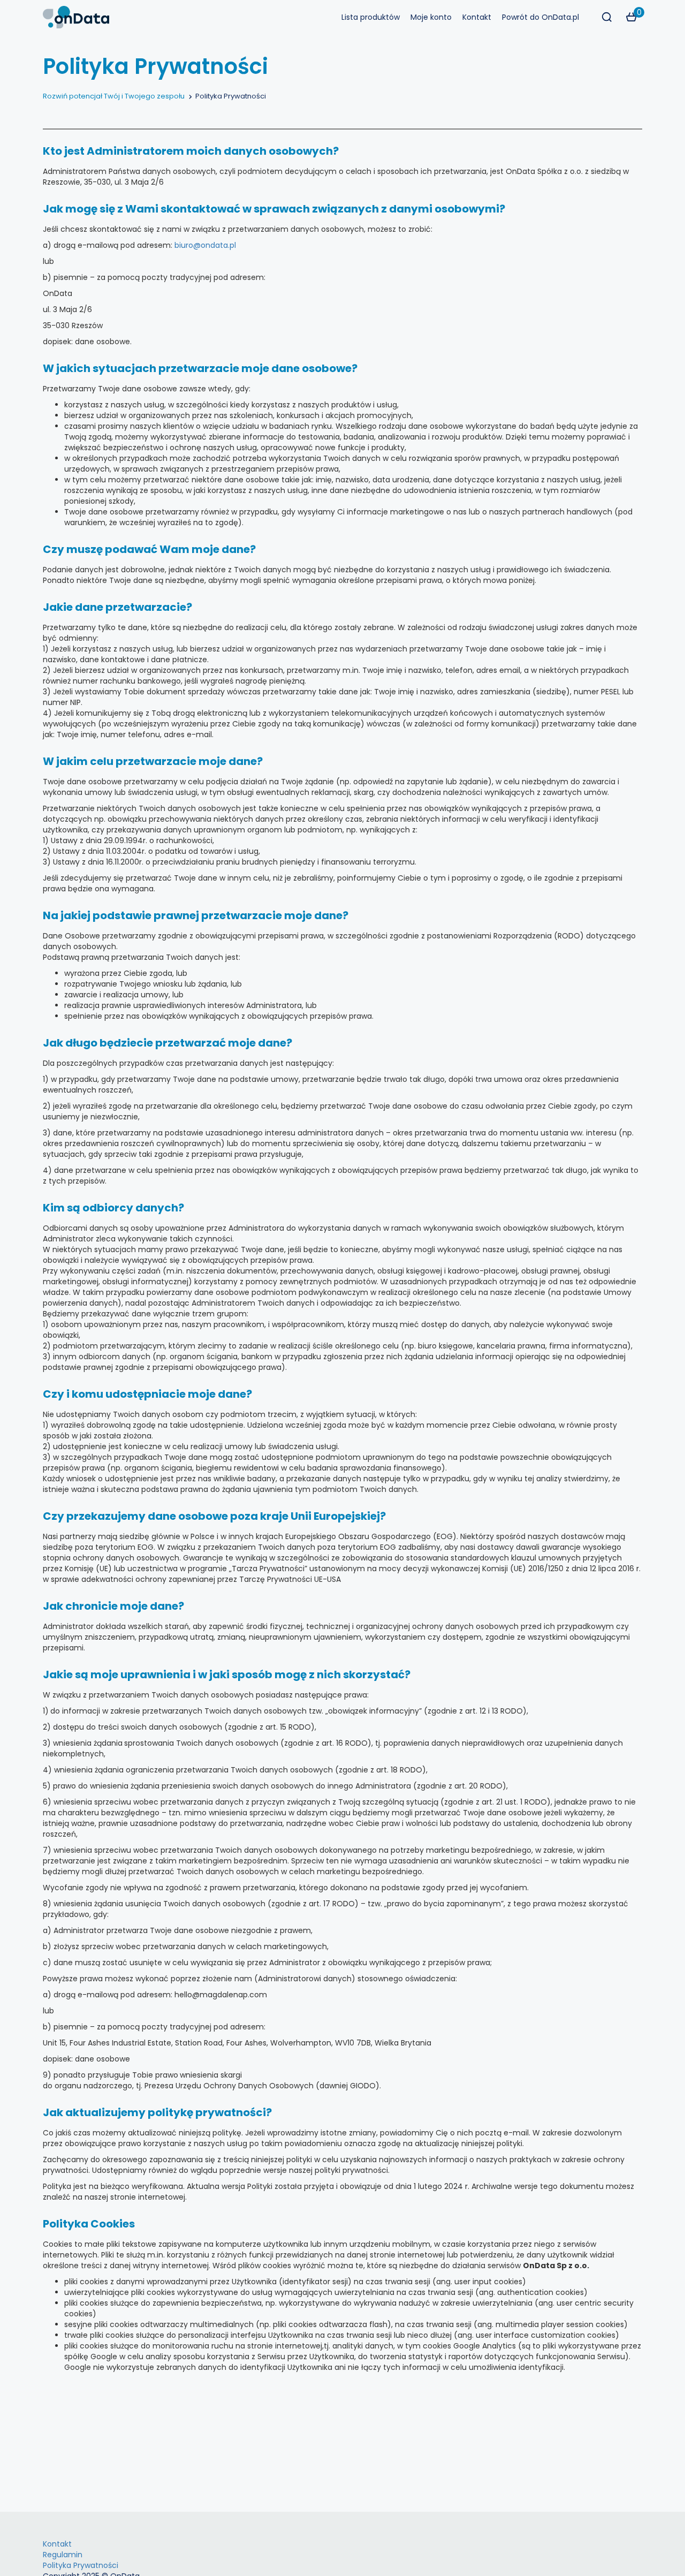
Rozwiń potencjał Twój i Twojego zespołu (114, 96)
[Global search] (607, 17)
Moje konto (431, 17)
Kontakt (477, 17)
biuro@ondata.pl (205, 245)
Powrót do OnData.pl (541, 17)
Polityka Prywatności (81, 2565)
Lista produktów (371, 17)
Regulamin (63, 2555)
